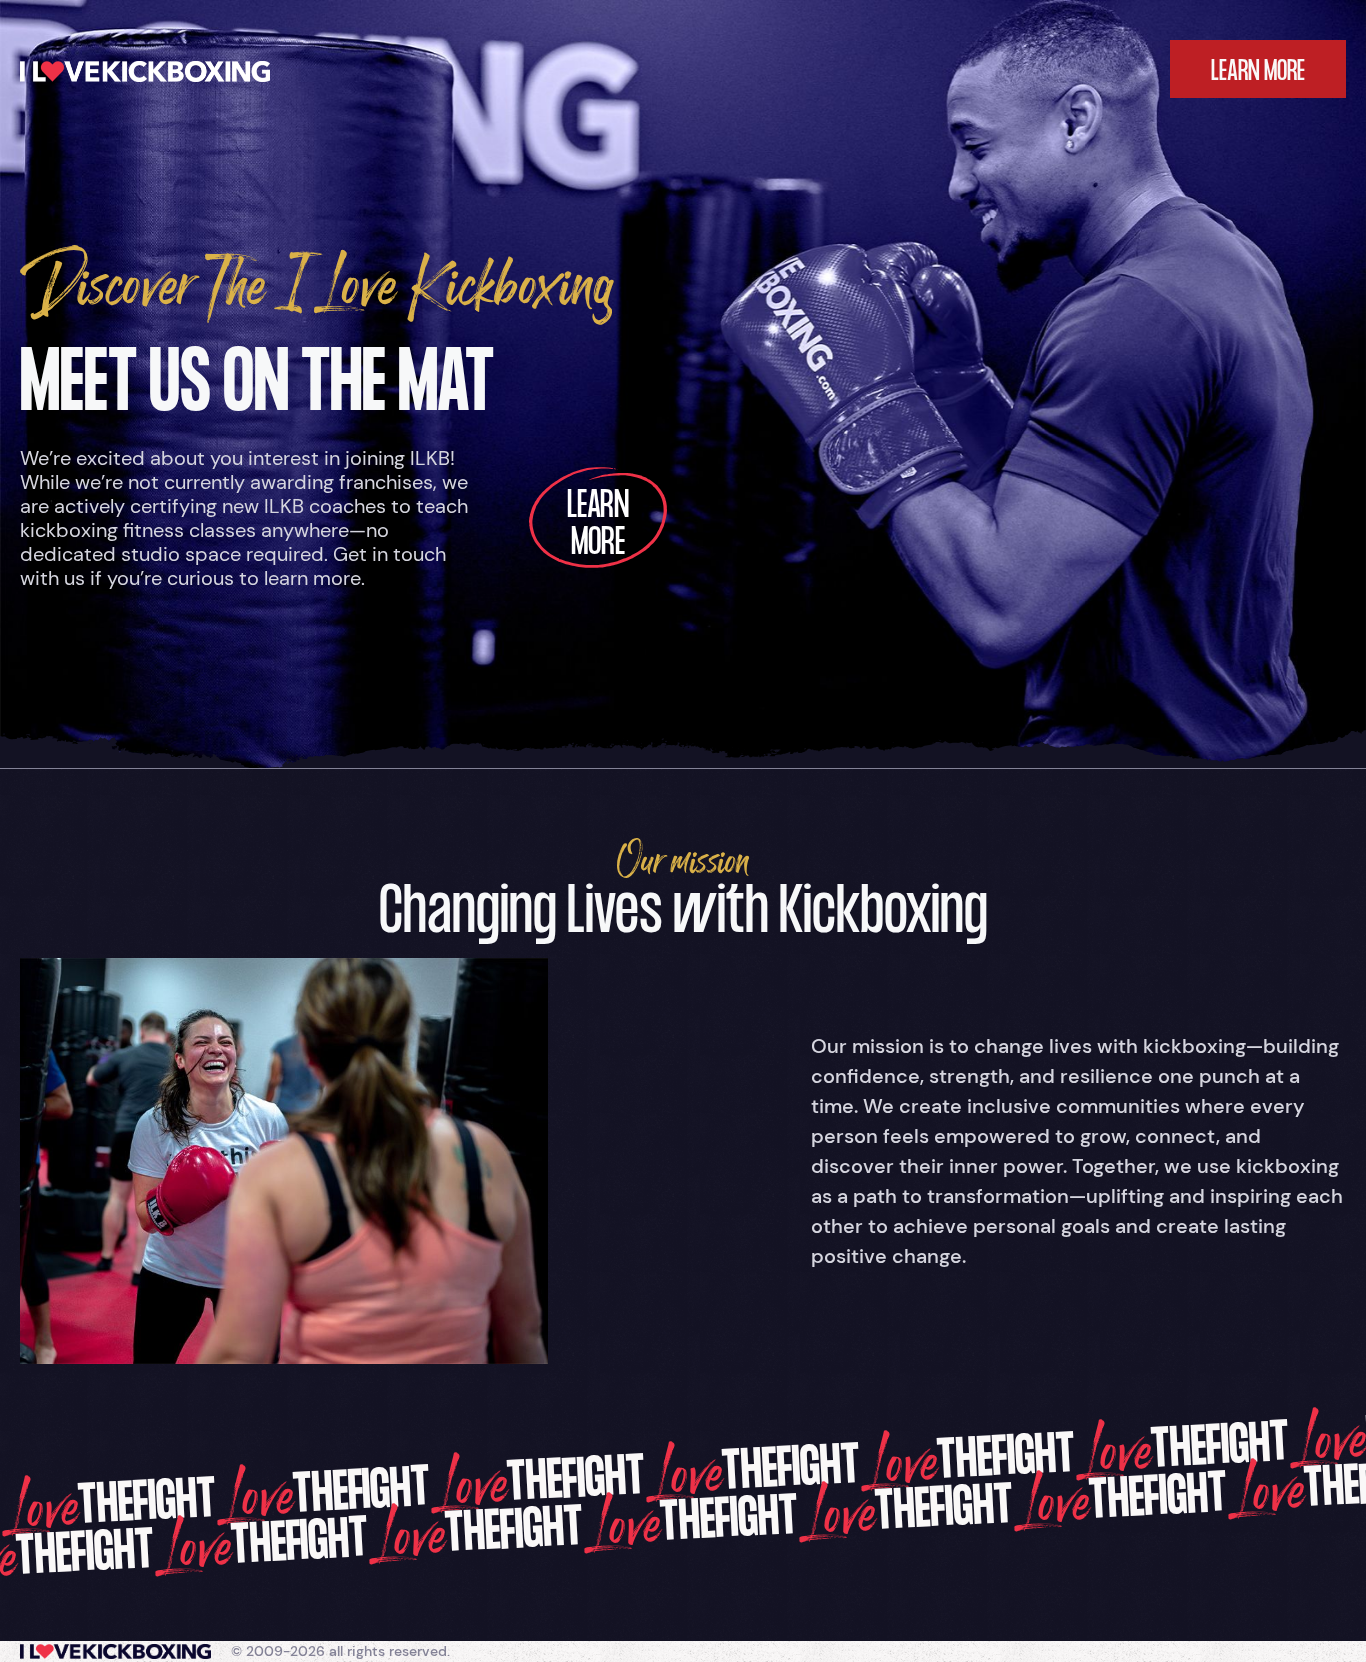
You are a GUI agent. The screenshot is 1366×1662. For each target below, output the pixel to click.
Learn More (598, 527)
